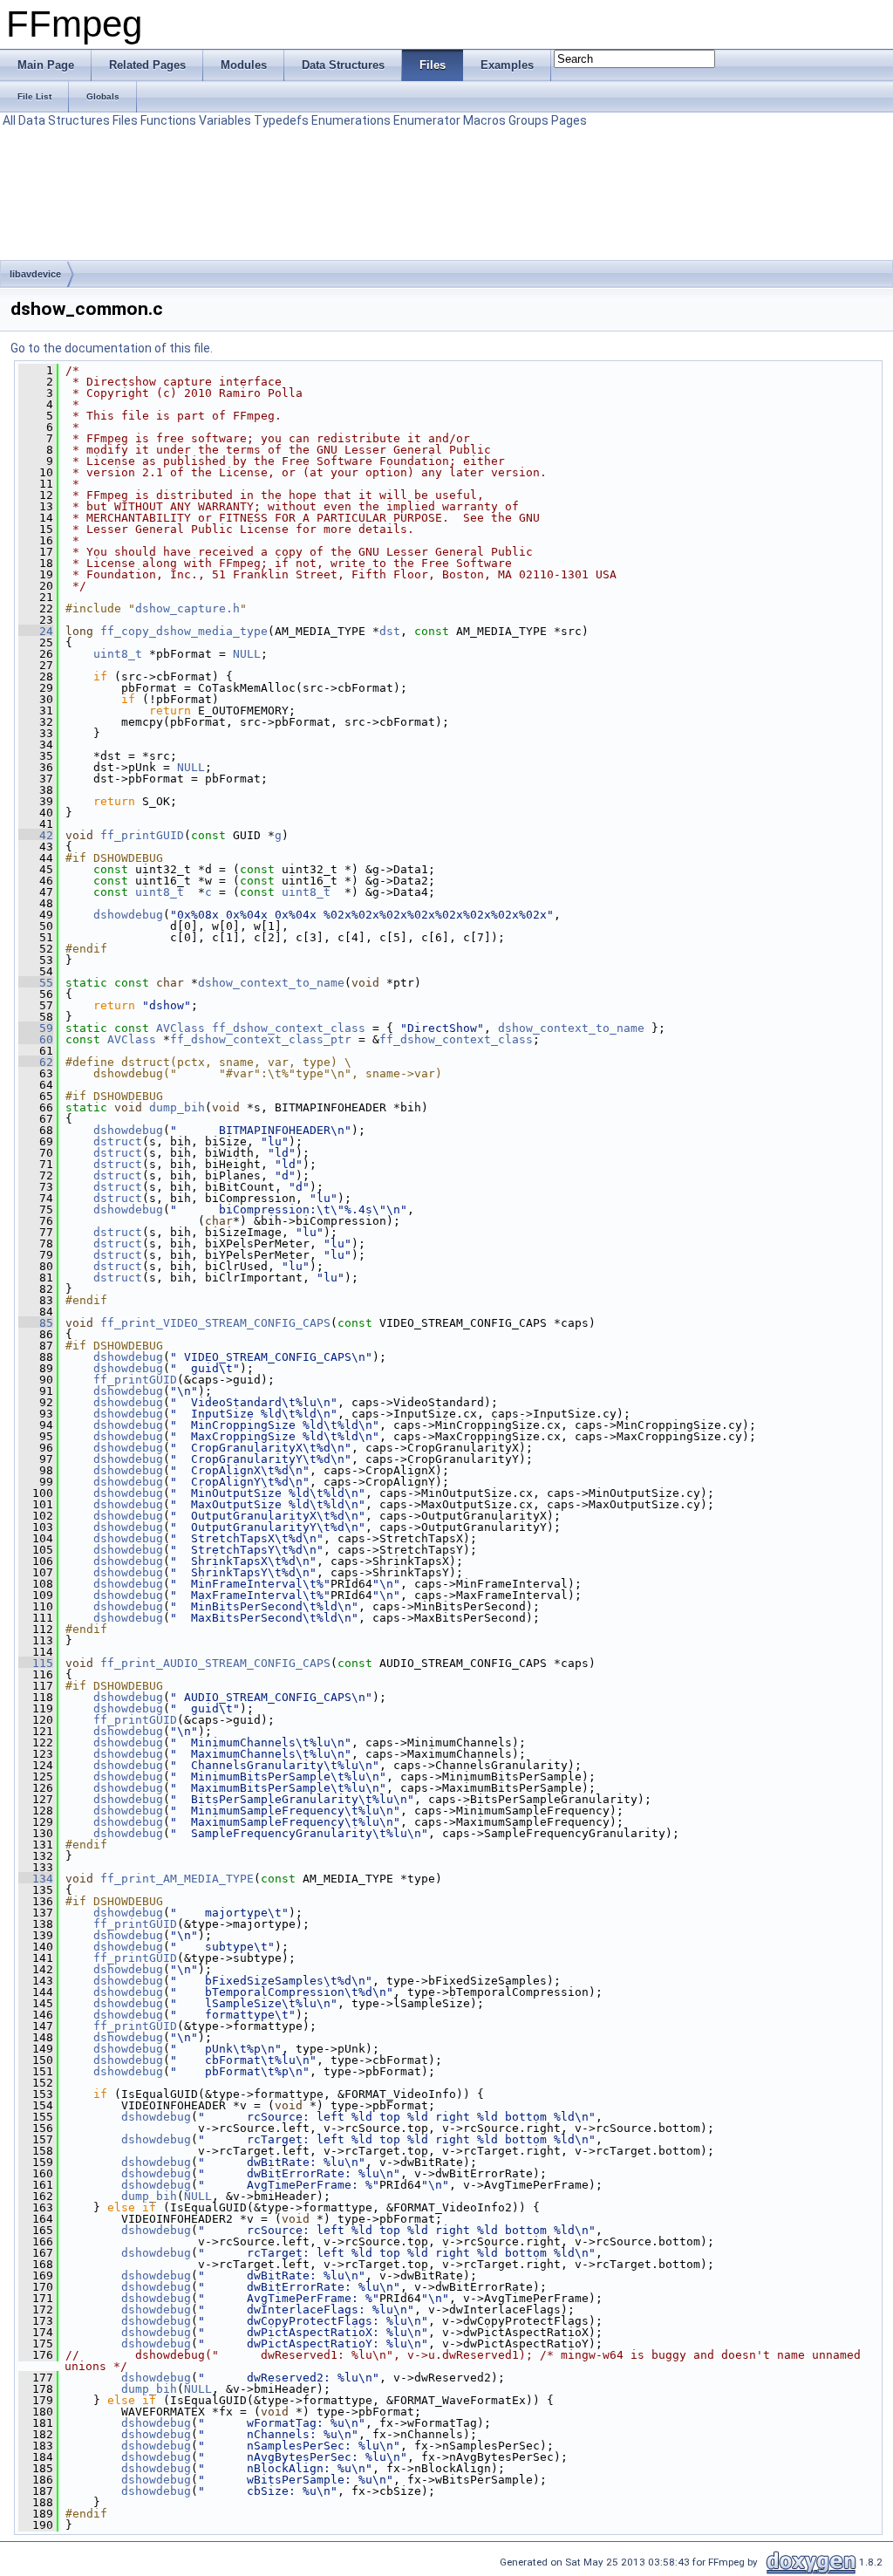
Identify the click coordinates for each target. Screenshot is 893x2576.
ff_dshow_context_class (289, 1028)
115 (36, 1663)
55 (36, 983)
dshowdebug (128, 915)
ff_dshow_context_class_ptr (261, 1039)
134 (36, 1879)
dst (390, 631)
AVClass (181, 1028)
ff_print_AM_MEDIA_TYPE (177, 1879)
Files (125, 120)
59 (36, 1028)
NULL (247, 654)
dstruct (118, 1141)
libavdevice (35, 274)
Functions (168, 120)
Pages (569, 120)
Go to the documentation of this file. (112, 348)
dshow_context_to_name (271, 983)
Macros (484, 120)
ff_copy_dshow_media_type (184, 631)
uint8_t (118, 654)
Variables (225, 120)
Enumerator (427, 120)
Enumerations (351, 120)
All (9, 120)
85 (36, 1323)
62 (36, 1062)
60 (36, 1039)
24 (36, 631)
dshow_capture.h (187, 608)
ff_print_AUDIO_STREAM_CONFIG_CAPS (215, 1663)
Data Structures (64, 120)
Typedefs (281, 120)
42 (36, 835)
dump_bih (177, 1107)
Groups (528, 120)
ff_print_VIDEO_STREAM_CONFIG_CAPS (215, 1323)
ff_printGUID (142, 835)
